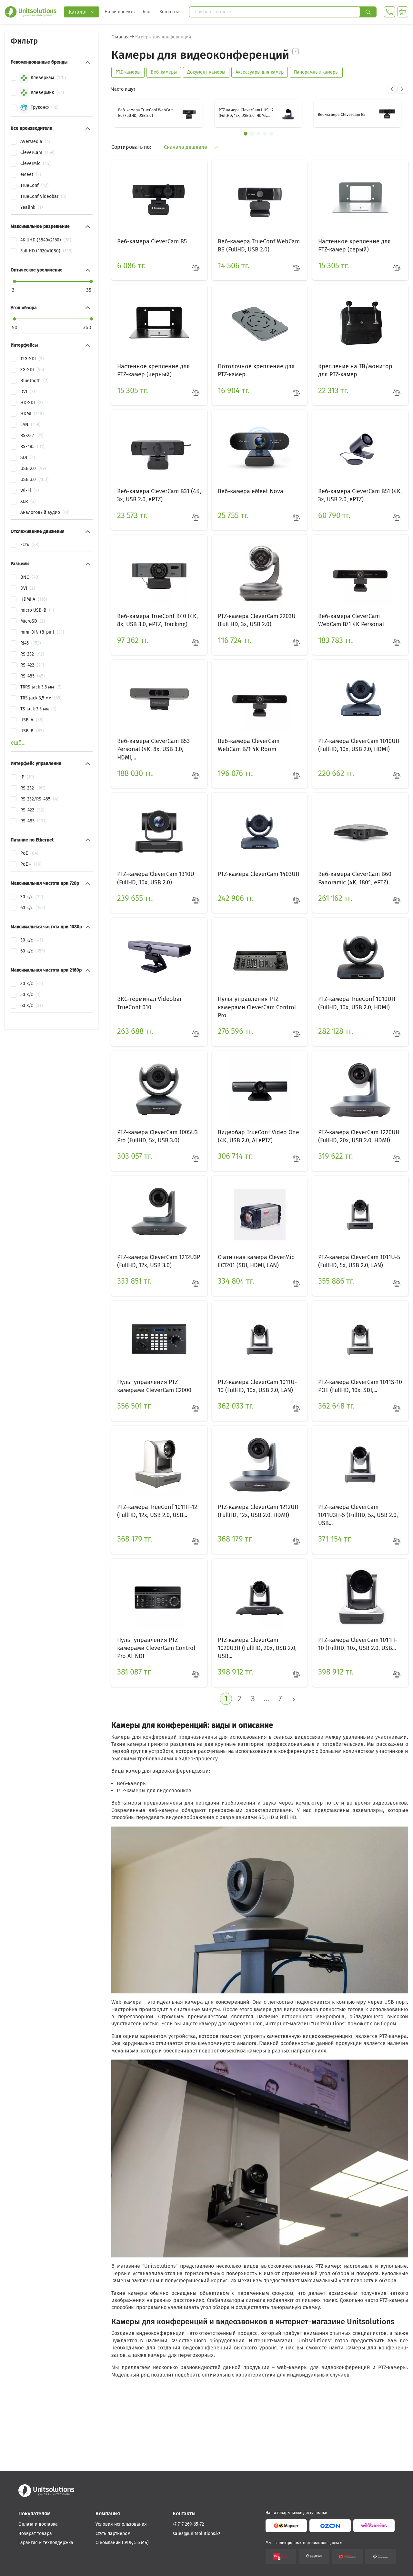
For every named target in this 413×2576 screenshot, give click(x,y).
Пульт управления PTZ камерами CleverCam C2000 (154, 1386)
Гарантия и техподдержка (46, 2543)
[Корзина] (403, 12)
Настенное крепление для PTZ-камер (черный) (153, 370)
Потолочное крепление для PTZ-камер (256, 370)
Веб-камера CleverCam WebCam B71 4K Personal (351, 620)
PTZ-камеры (128, 72)
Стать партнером (113, 2534)
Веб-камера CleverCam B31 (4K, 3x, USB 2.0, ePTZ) (159, 495)
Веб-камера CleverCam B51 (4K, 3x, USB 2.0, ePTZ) (360, 495)
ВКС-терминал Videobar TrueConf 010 (150, 1003)
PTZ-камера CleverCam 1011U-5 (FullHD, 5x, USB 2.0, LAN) (359, 1261)
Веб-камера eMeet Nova (251, 491)
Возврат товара (35, 2534)
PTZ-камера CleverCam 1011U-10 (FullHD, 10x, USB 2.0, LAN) (257, 1386)
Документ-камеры (206, 72)
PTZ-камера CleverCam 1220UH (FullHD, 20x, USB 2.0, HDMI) (359, 1136)
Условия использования (121, 2524)
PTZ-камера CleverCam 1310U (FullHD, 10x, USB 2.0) (156, 878)
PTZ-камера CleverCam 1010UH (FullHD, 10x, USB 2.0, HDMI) (359, 745)
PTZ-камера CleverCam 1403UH (259, 874)
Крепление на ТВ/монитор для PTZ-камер (355, 370)
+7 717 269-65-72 (188, 2524)
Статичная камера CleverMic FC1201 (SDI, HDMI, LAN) (256, 1261)
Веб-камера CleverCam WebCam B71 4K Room (249, 745)
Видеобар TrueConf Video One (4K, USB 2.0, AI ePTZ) (258, 1136)
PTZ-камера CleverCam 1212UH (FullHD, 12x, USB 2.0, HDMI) (258, 1511)
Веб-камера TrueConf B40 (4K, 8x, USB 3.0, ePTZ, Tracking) (157, 620)
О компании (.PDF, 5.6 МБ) (122, 2543)
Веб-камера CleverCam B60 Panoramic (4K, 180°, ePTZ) (355, 878)
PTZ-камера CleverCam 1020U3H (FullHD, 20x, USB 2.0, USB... (257, 1648)
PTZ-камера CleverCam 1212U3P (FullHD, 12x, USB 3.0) (159, 1261)
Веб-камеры (164, 72)
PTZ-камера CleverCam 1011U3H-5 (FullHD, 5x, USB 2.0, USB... (358, 1515)
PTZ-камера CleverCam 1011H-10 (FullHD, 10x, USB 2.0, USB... (358, 1644)
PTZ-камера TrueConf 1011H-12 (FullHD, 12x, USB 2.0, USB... (157, 1511)
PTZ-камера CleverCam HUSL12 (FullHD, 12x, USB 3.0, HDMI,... (246, 113)
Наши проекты (120, 12)
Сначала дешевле (186, 147)
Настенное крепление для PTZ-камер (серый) (354, 245)
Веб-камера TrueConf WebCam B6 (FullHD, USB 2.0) (146, 113)
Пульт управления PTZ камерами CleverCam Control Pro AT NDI (156, 1648)
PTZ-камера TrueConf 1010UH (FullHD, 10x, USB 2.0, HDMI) (357, 1003)
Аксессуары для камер (260, 72)
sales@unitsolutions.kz (196, 2534)
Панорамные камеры (316, 72)
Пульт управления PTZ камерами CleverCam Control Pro (257, 1007)
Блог (147, 12)
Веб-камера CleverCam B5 (342, 115)
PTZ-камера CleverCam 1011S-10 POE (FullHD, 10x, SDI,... (360, 1386)
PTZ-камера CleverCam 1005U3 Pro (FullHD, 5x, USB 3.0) (157, 1136)
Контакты (169, 12)
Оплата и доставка (38, 2524)
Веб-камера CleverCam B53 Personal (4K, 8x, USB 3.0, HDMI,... (153, 749)
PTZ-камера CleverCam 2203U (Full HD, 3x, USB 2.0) (257, 620)
